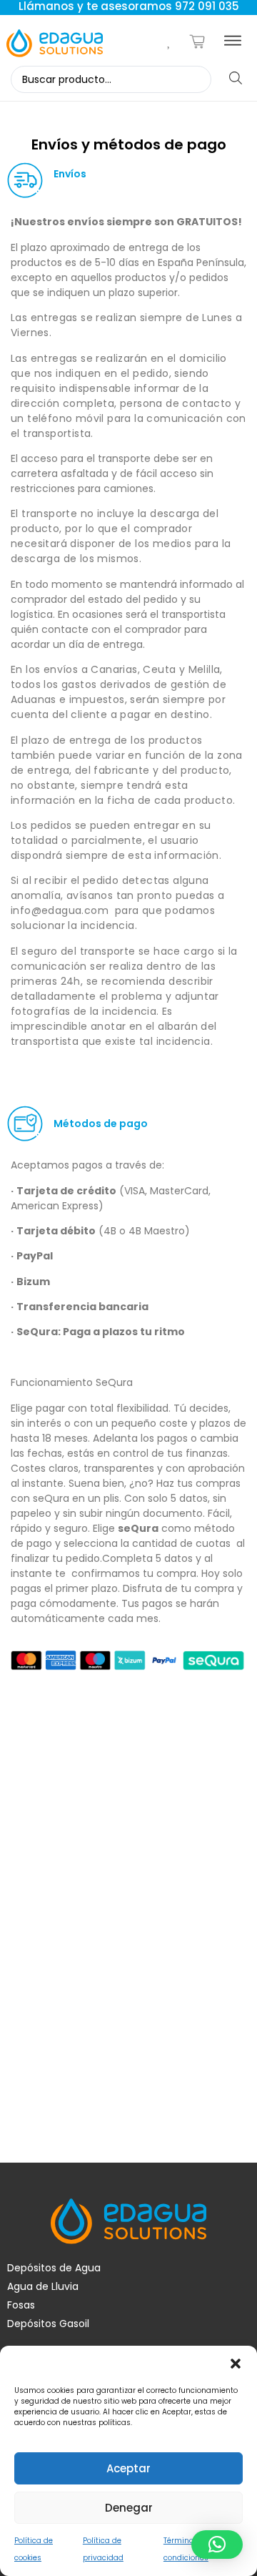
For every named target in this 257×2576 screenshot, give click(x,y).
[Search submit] (236, 79)
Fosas (21, 2305)
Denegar (129, 2508)
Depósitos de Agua (54, 2268)
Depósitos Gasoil (48, 2324)
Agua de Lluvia (43, 2286)
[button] (236, 2364)
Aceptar (128, 2468)
